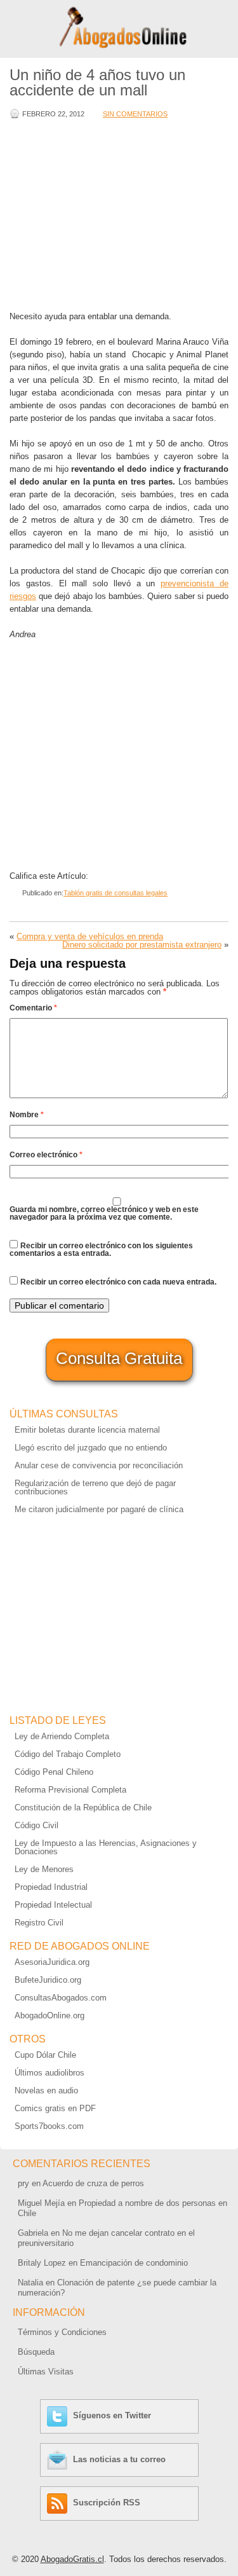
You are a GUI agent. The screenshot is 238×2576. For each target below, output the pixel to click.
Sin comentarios (135, 114)
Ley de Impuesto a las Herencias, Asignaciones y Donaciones (106, 1847)
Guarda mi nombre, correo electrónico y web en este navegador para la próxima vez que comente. (104, 1213)
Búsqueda (36, 2352)
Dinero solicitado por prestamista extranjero (142, 945)
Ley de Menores (44, 1869)
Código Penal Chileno (54, 1772)
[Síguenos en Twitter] (59, 2415)
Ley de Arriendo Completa (62, 1736)
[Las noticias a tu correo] (59, 2459)
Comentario (33, 1008)
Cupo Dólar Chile (45, 2055)
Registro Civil (39, 1923)
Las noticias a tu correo (119, 2459)
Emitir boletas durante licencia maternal (87, 1430)
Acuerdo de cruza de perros (93, 2183)
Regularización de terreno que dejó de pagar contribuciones (95, 1487)
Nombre (27, 1115)
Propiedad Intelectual (53, 1905)
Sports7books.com (49, 2126)
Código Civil (36, 1825)
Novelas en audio (46, 2090)
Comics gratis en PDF (55, 2108)
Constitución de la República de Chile (83, 1808)
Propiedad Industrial (51, 1887)
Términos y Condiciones (62, 2332)
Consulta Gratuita (119, 1358)
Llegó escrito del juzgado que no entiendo (91, 1448)
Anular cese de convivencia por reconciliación (99, 1465)
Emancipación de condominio (134, 2263)
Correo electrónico (46, 1155)
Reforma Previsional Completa (70, 1790)
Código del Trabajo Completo (68, 1754)
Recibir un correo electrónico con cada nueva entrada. (118, 1282)
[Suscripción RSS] (59, 2503)
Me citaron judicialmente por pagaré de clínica (99, 1509)
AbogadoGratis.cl (72, 2559)
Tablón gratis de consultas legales (116, 893)
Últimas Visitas (46, 2372)
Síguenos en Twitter (112, 2415)
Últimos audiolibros (50, 2073)
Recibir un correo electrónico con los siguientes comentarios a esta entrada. (101, 1250)
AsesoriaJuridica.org (52, 1962)
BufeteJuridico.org (48, 1980)
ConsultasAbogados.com (61, 1998)
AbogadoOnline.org (50, 2015)
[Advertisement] (117, 216)
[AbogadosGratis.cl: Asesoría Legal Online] (119, 46)
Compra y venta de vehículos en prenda (90, 936)
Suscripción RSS (107, 2503)
